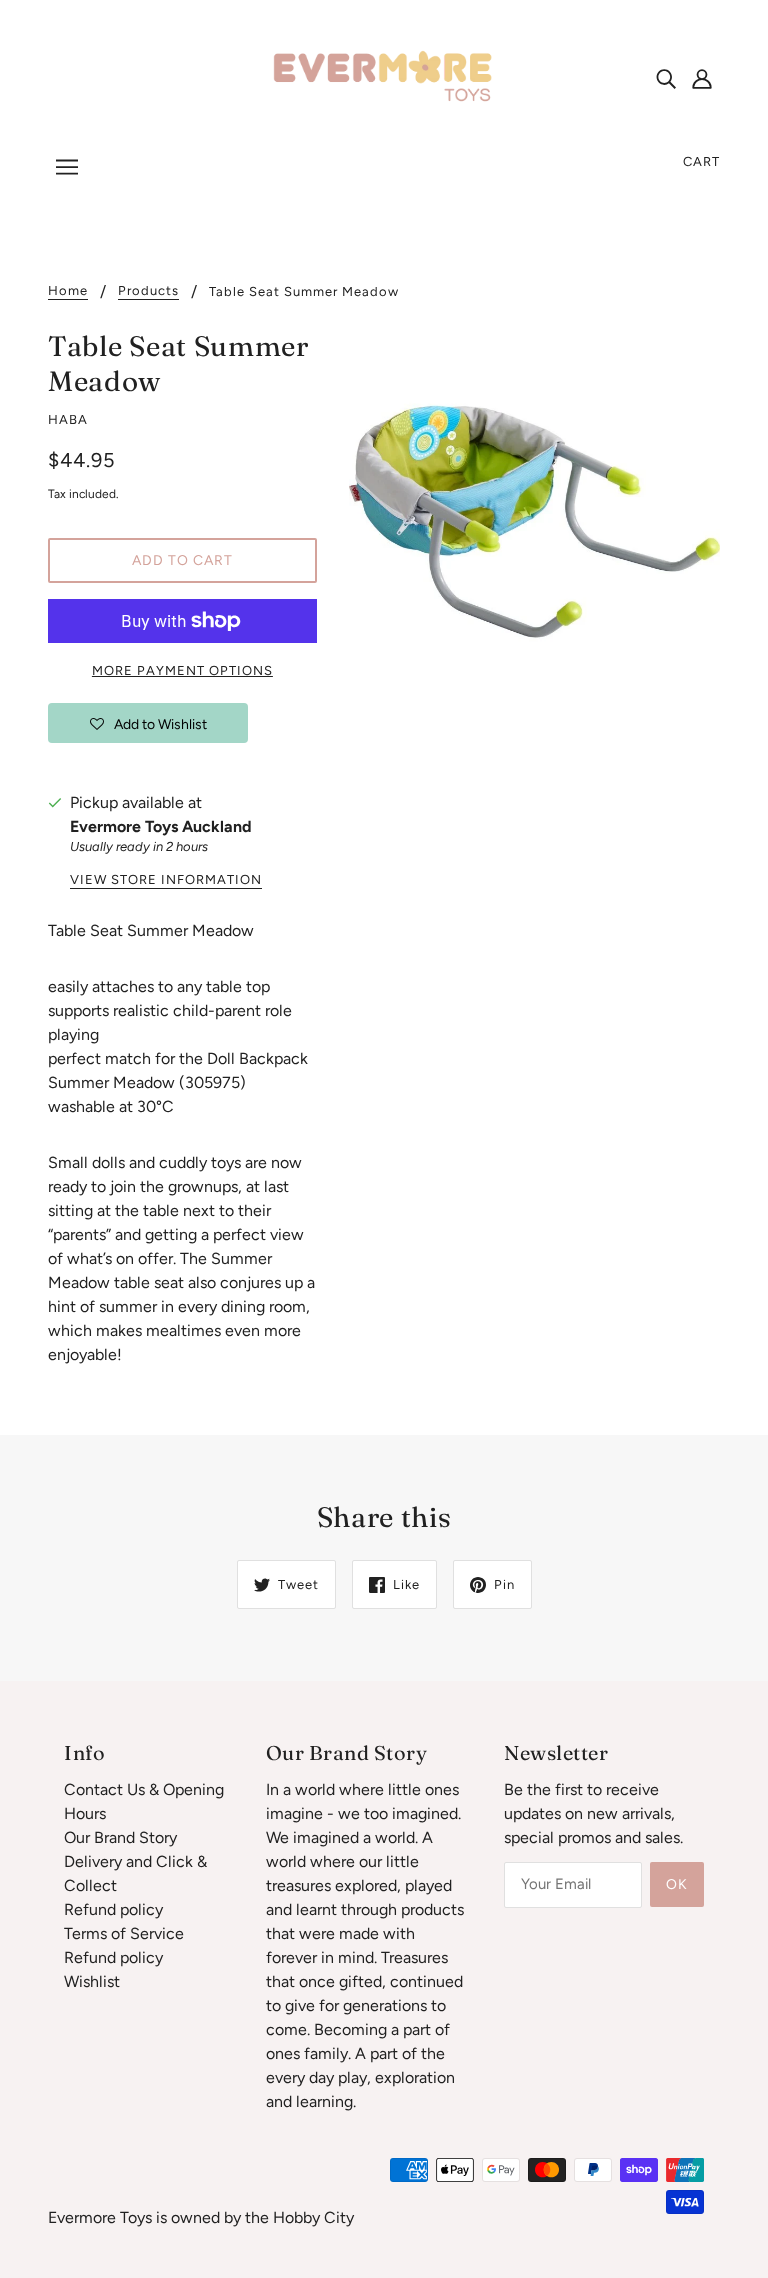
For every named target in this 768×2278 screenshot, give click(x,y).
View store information (166, 880)
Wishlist (92, 1981)
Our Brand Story (120, 1837)
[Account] (702, 78)
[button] (148, 723)
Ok (677, 1884)
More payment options (182, 670)
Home (68, 291)
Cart (701, 161)
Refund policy (113, 1909)
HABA (68, 419)
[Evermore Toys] (384, 76)
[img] (666, 78)
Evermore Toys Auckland (161, 826)
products (148, 291)
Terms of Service (124, 1933)
